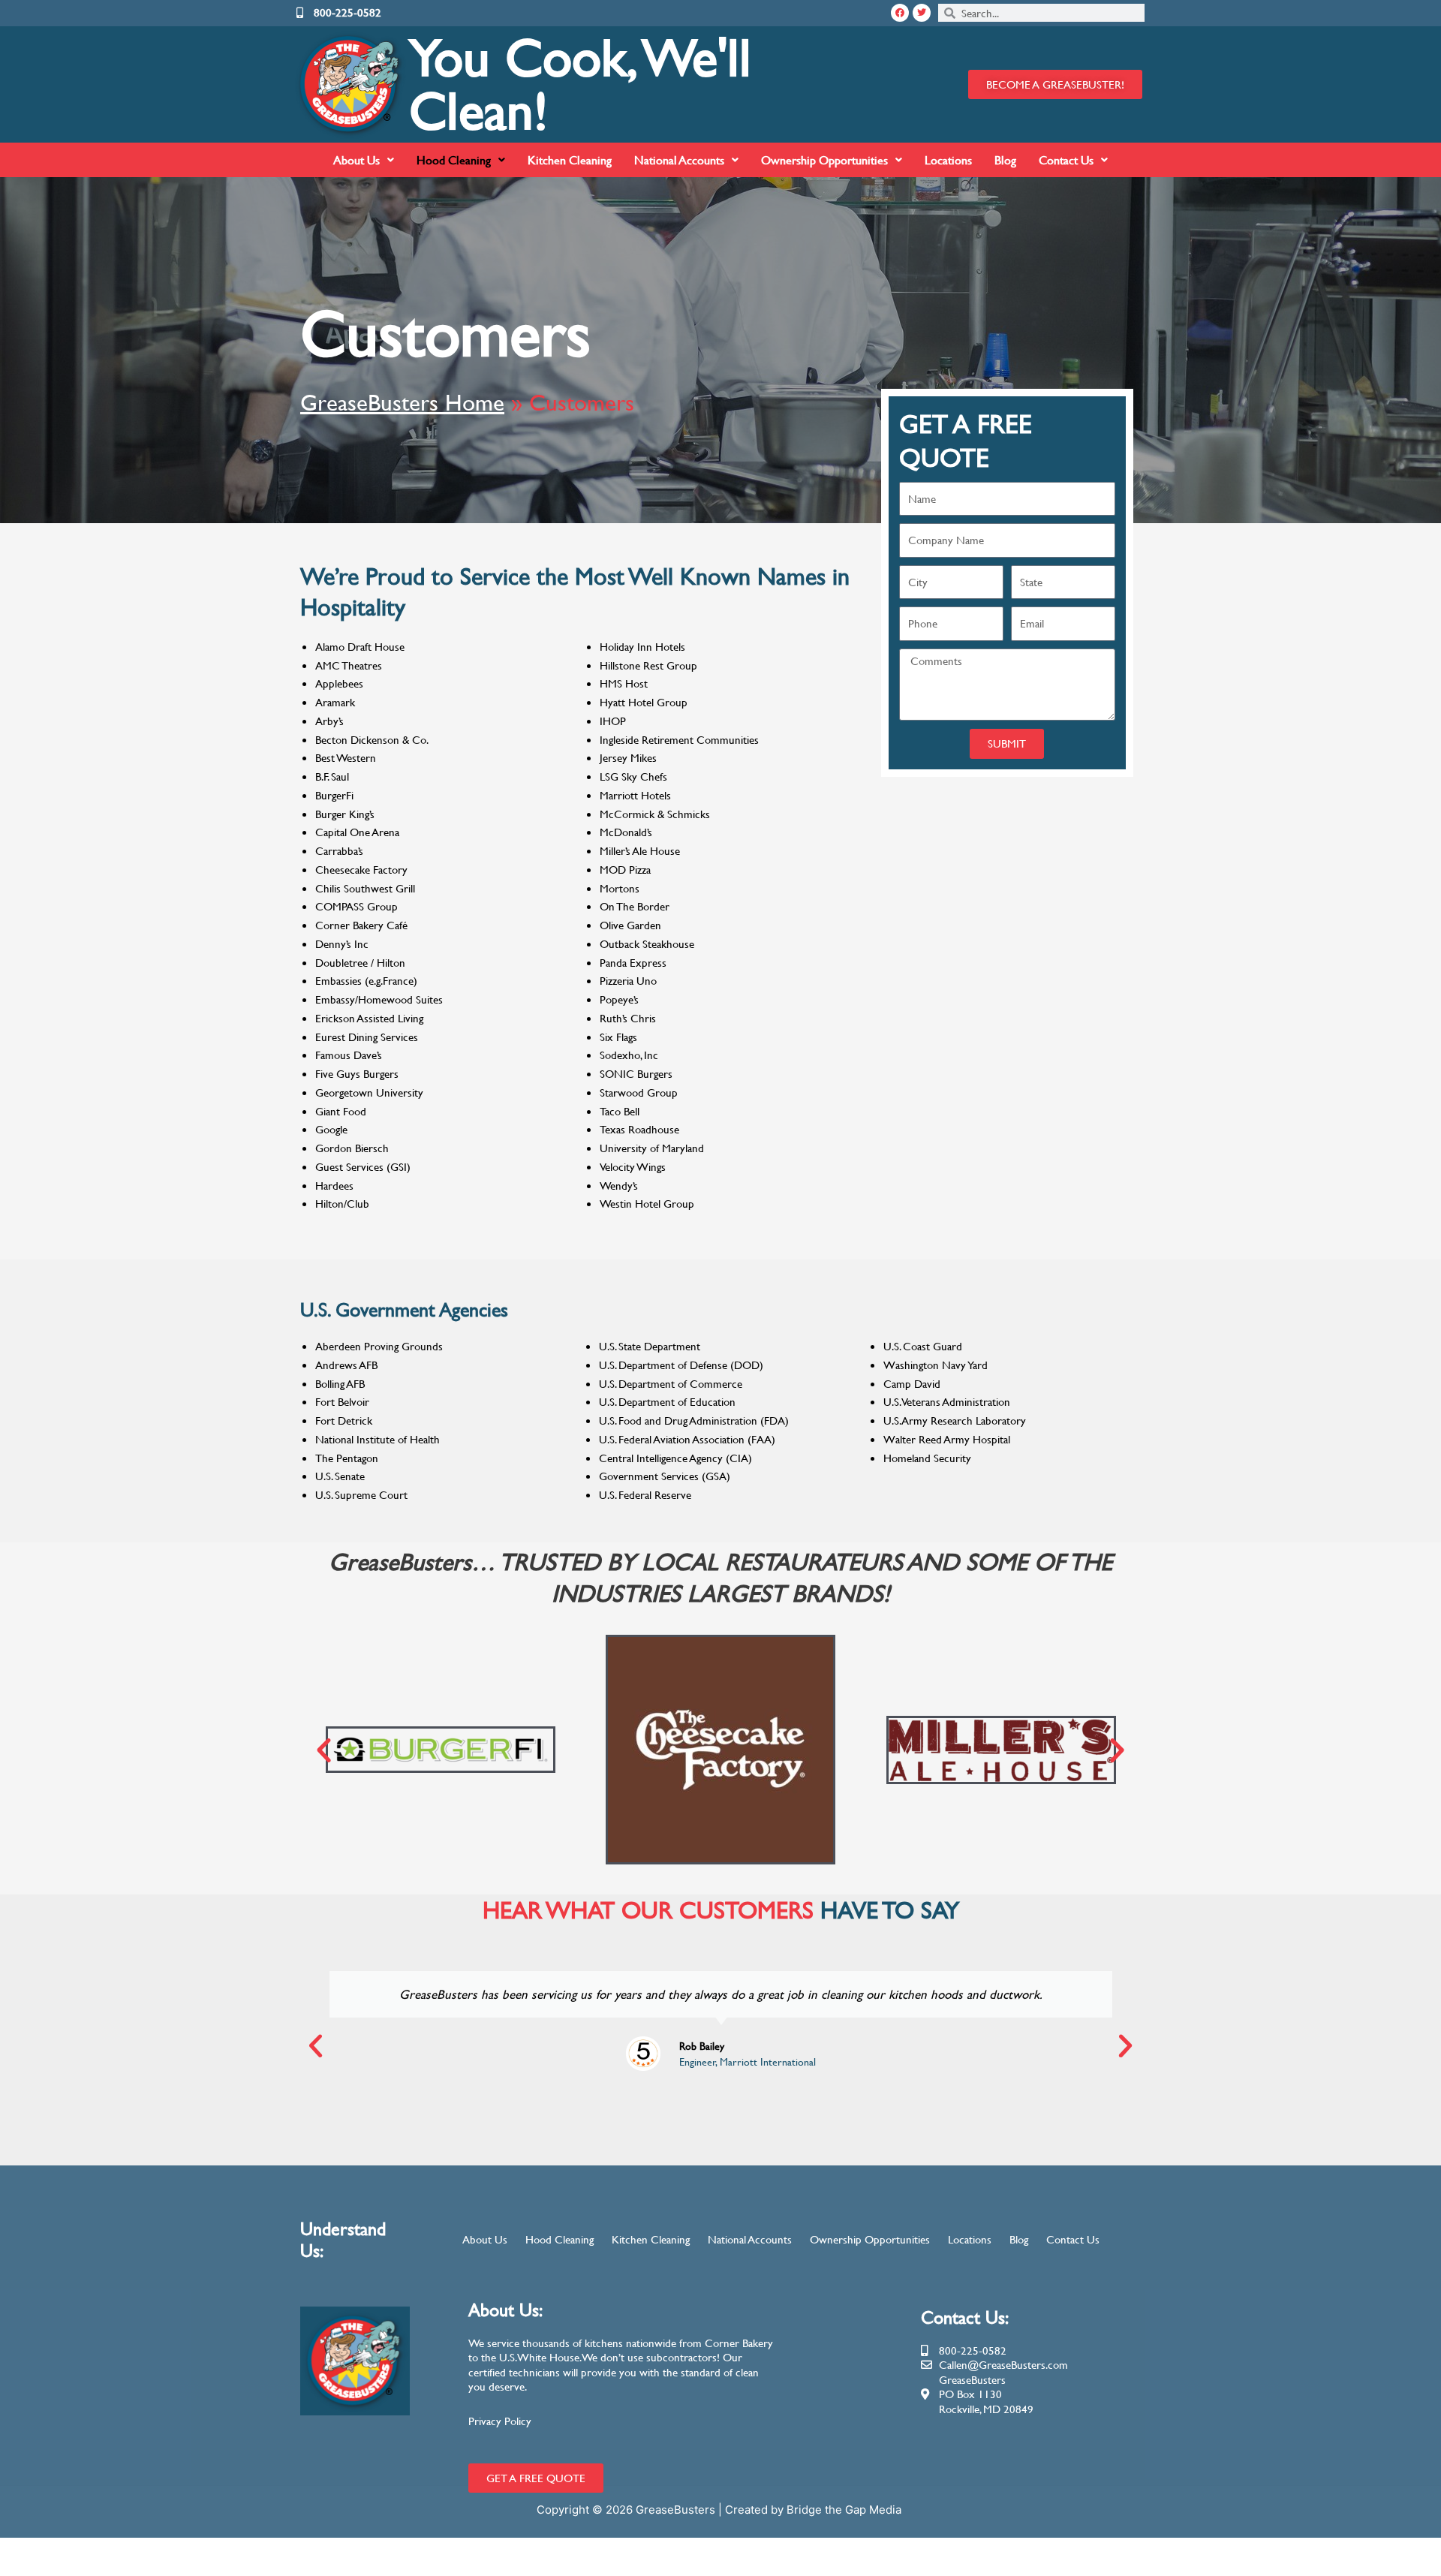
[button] (324, 1750)
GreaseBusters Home (402, 402)
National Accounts (679, 159)
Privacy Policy (500, 2421)
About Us (356, 159)
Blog (1005, 159)
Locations (948, 159)
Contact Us (1066, 159)
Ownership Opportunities (824, 159)
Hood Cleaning (454, 159)
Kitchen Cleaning (570, 159)
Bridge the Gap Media (845, 2510)
